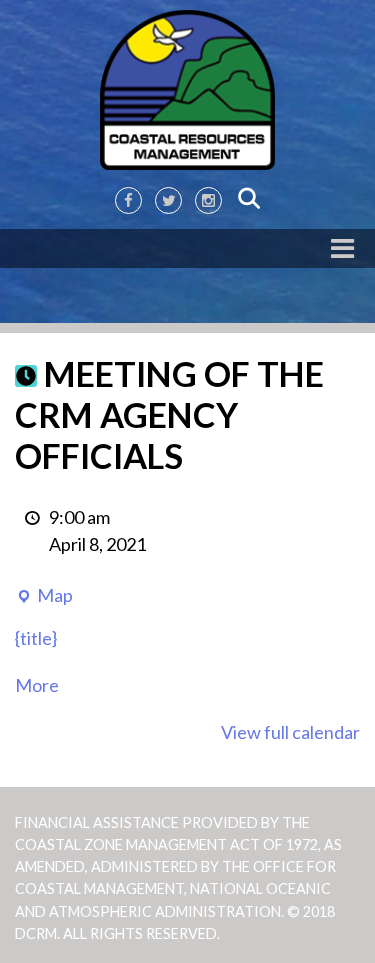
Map (44, 596)
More (37, 685)
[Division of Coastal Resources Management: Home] (187, 91)
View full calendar (290, 732)
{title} (36, 638)
